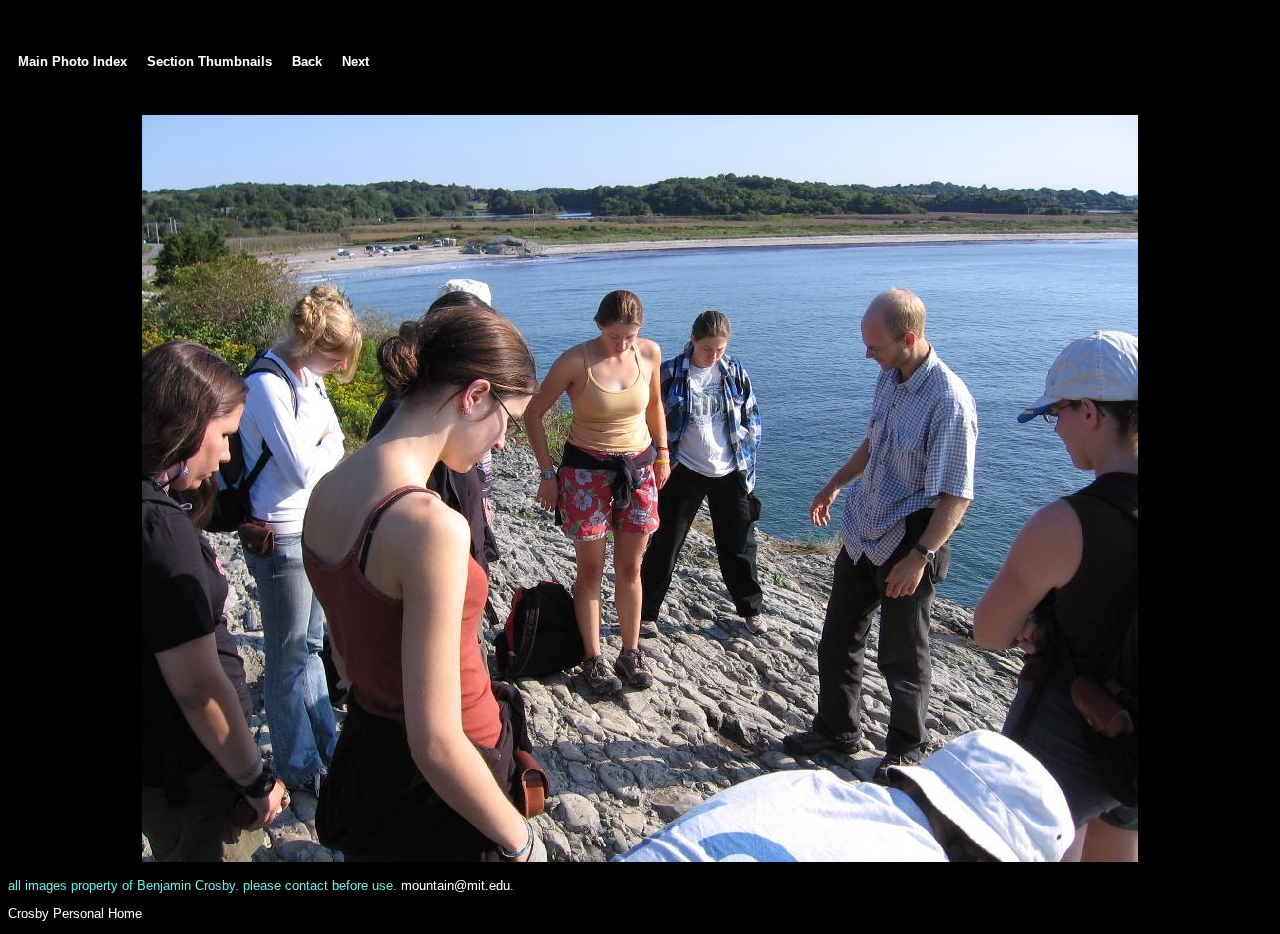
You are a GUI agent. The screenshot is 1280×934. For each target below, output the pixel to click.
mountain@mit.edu (455, 885)
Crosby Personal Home (75, 913)
